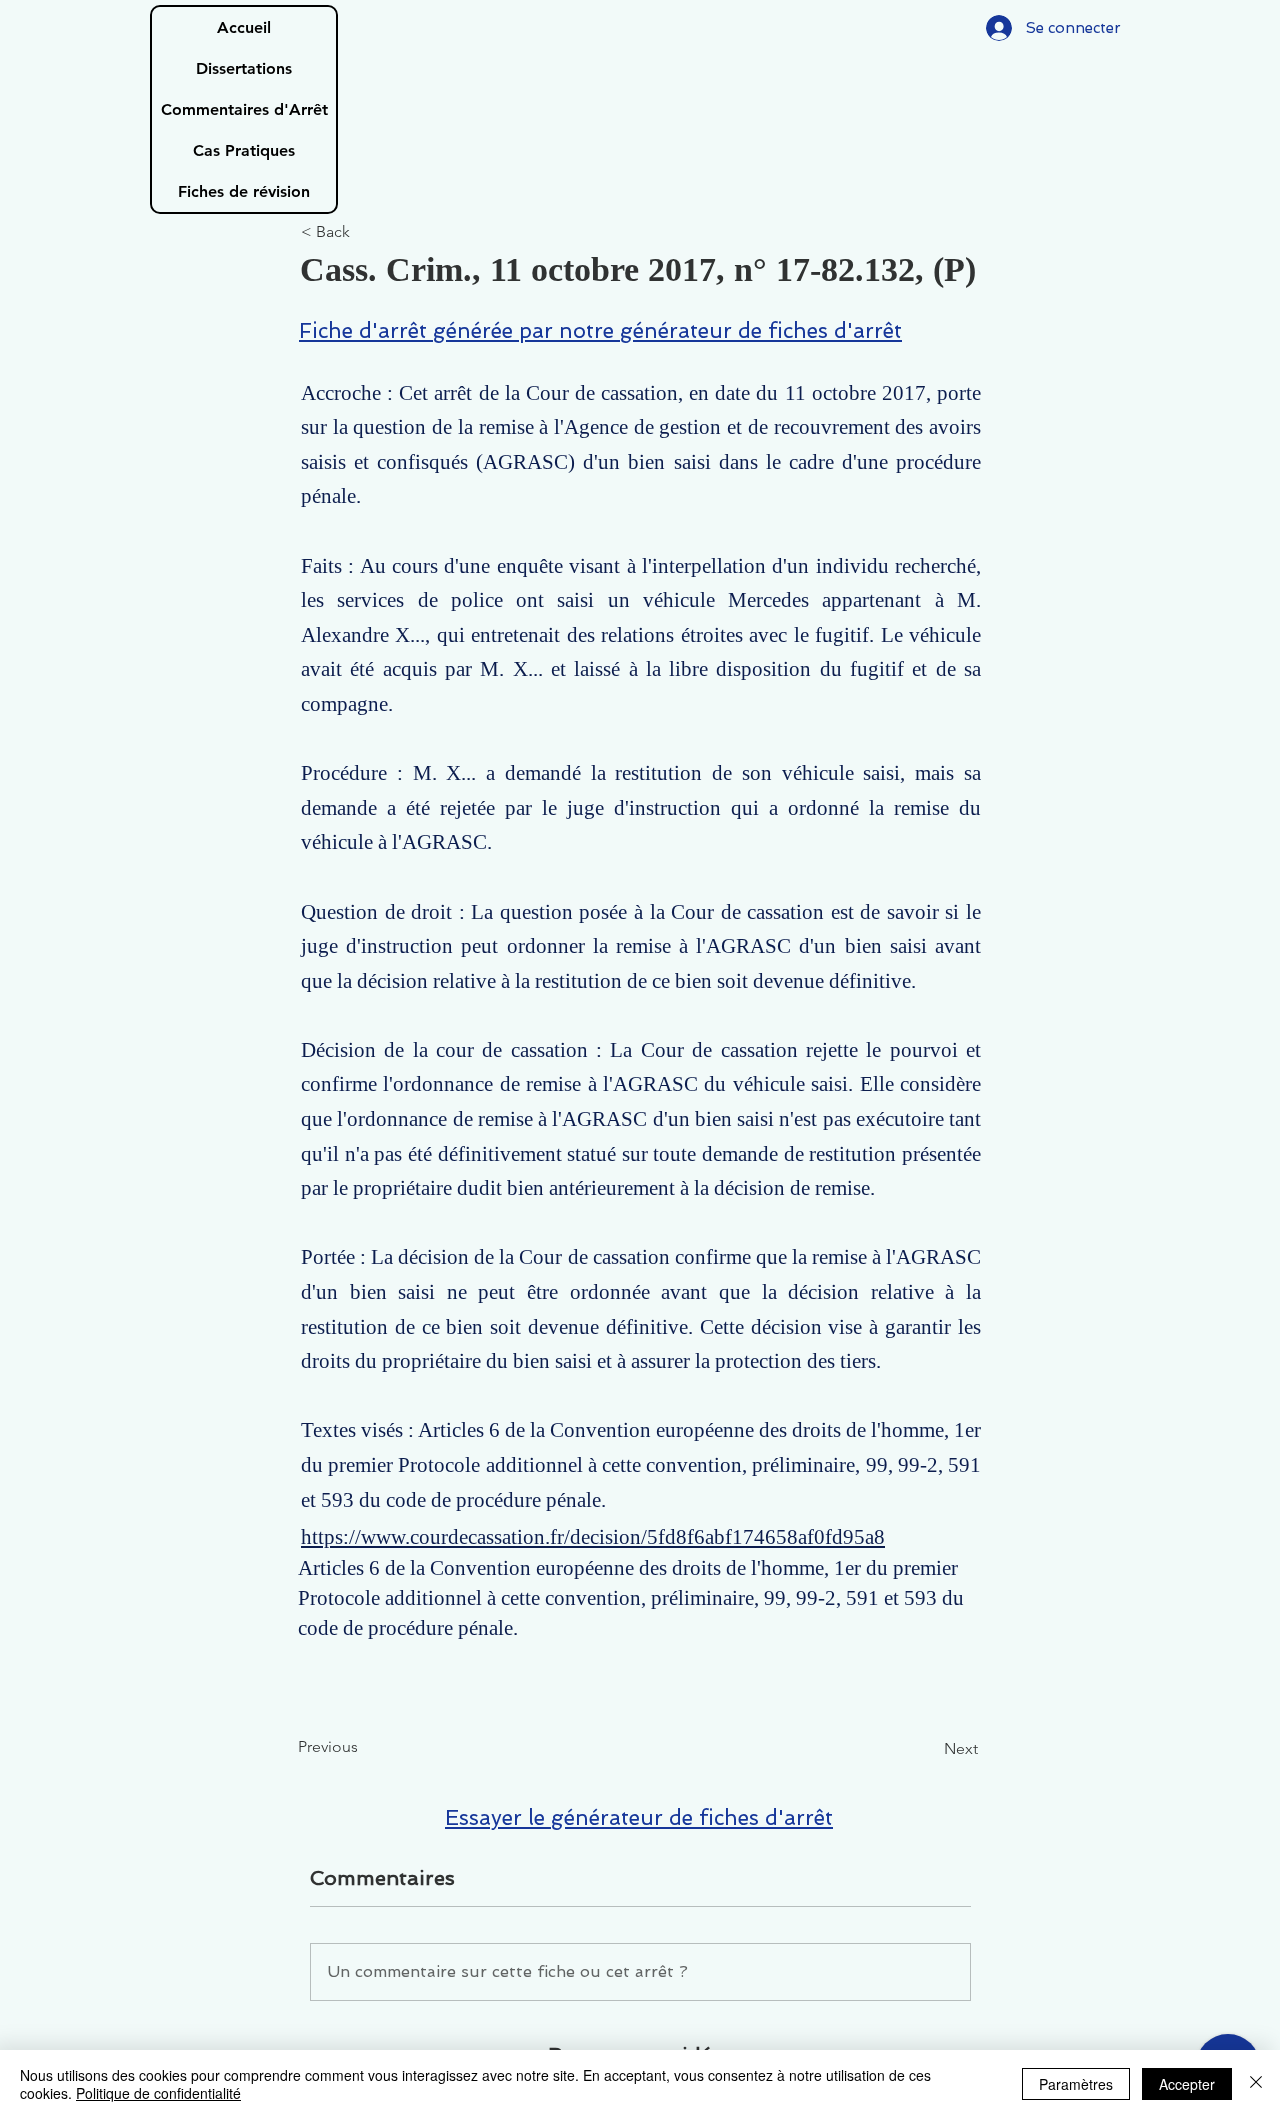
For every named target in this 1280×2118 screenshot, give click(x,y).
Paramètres (1076, 2084)
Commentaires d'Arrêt (244, 109)
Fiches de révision (244, 191)
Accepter (1187, 2084)
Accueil (244, 27)
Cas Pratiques (244, 150)
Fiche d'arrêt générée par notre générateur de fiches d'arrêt (600, 330)
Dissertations (244, 68)
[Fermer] (1256, 2084)
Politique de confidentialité (158, 2093)
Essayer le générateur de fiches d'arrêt (639, 1817)
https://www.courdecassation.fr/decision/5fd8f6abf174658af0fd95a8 (593, 1537)
